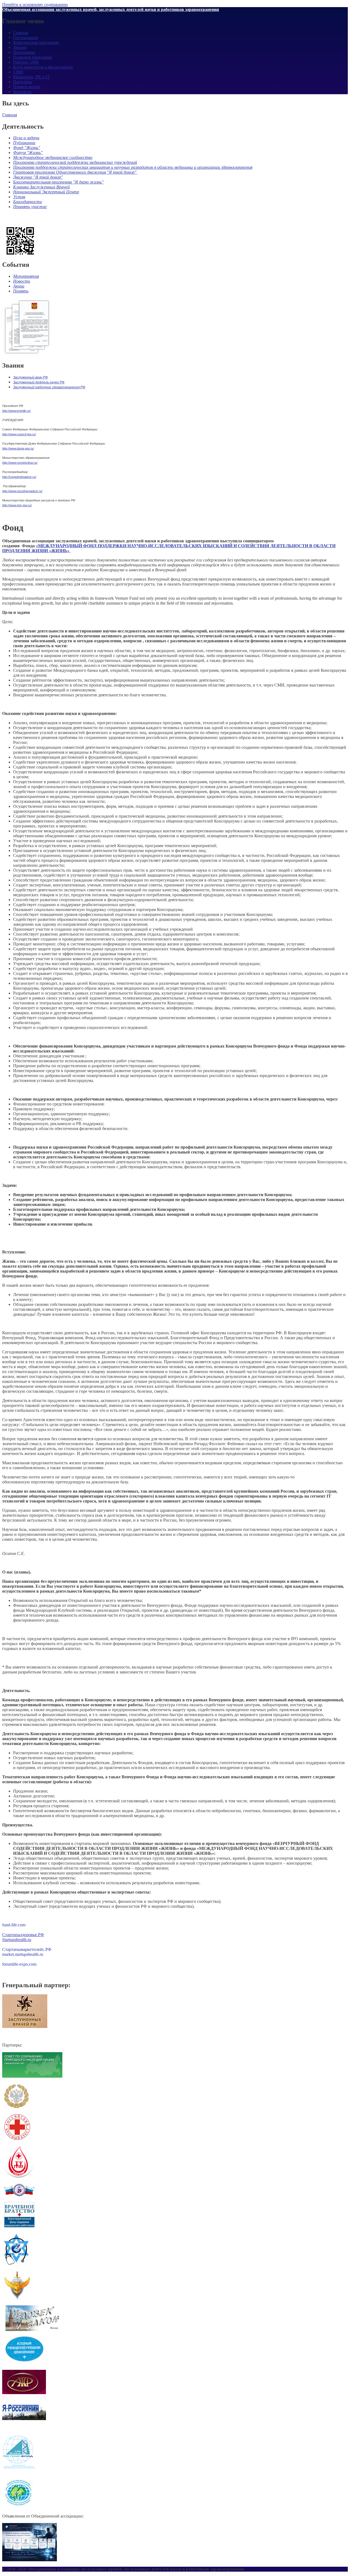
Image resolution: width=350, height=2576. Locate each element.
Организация (25, 38)
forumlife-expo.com (19, 1964)
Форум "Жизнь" (28, 153)
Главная (21, 33)
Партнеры (23, 82)
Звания (20, 47)
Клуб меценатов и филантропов (43, 67)
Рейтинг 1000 (26, 62)
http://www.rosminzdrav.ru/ (20, 463)
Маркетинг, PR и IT (31, 77)
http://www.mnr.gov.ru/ (17, 505)
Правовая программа (33, 57)
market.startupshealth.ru (23, 1954)
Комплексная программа (36, 42)
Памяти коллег (27, 87)
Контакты (22, 92)
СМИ (18, 72)
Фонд (18, 148)
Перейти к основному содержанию (35, 5)
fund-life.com (14, 1925)
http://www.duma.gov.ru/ (18, 448)
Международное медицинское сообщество (53, 157)
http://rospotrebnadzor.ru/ (19, 477)
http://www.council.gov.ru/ (19, 434)
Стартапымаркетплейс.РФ (27, 1949)
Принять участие (30, 207)
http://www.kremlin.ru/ (16, 411)
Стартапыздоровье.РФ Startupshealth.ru (23, 1937)
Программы (24, 52)
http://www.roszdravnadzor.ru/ (22, 491)
